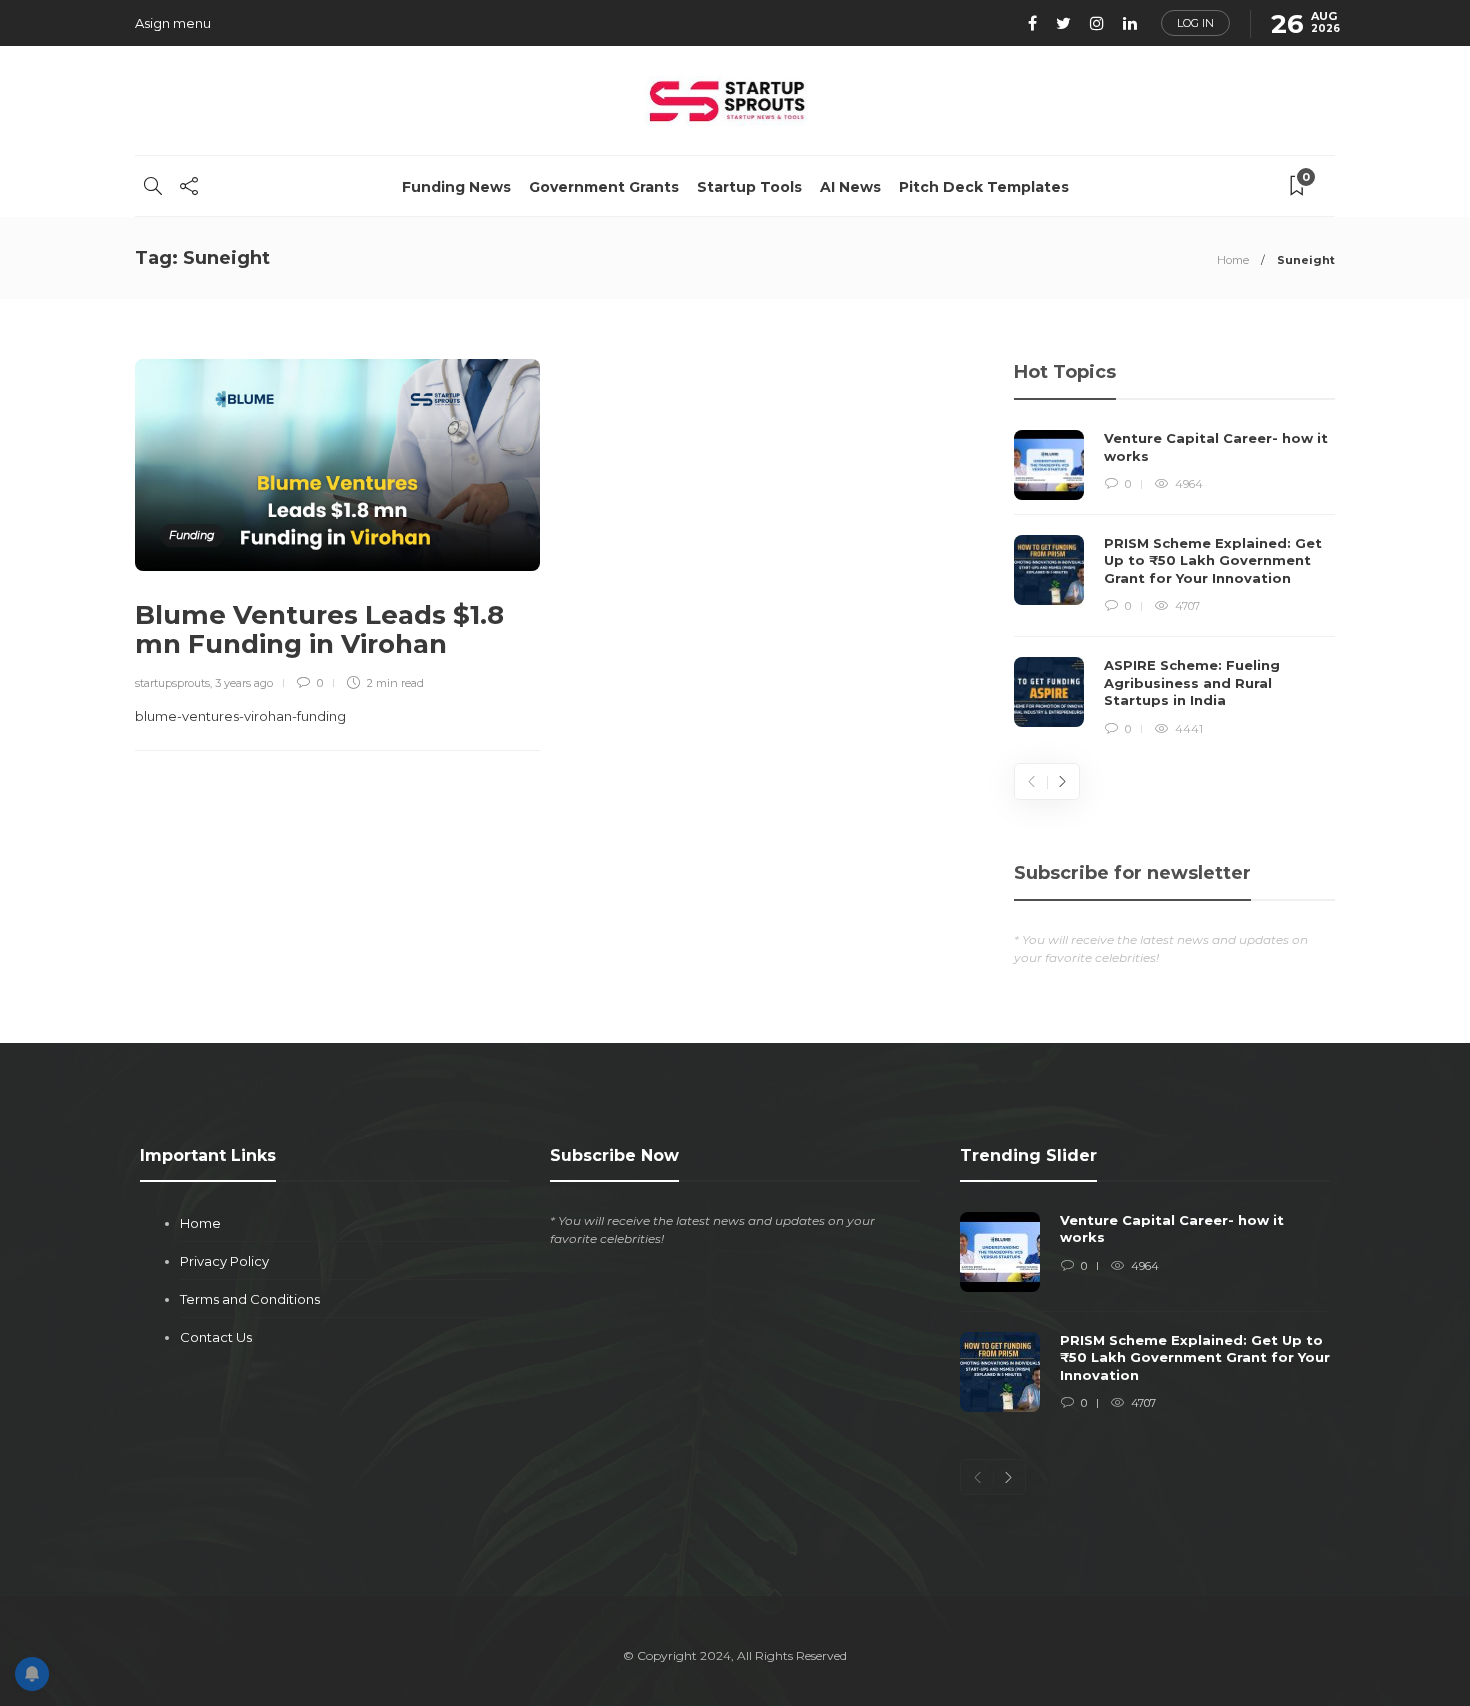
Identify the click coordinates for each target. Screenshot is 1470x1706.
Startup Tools (749, 187)
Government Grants (604, 187)
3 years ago (244, 683)
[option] (1174, 584)
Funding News (456, 187)
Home (1233, 260)
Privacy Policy (224, 1261)
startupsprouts (172, 683)
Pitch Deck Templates (984, 187)
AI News (850, 187)
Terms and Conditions (250, 1299)
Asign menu (173, 23)
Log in (1195, 23)
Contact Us (216, 1337)
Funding (192, 535)
